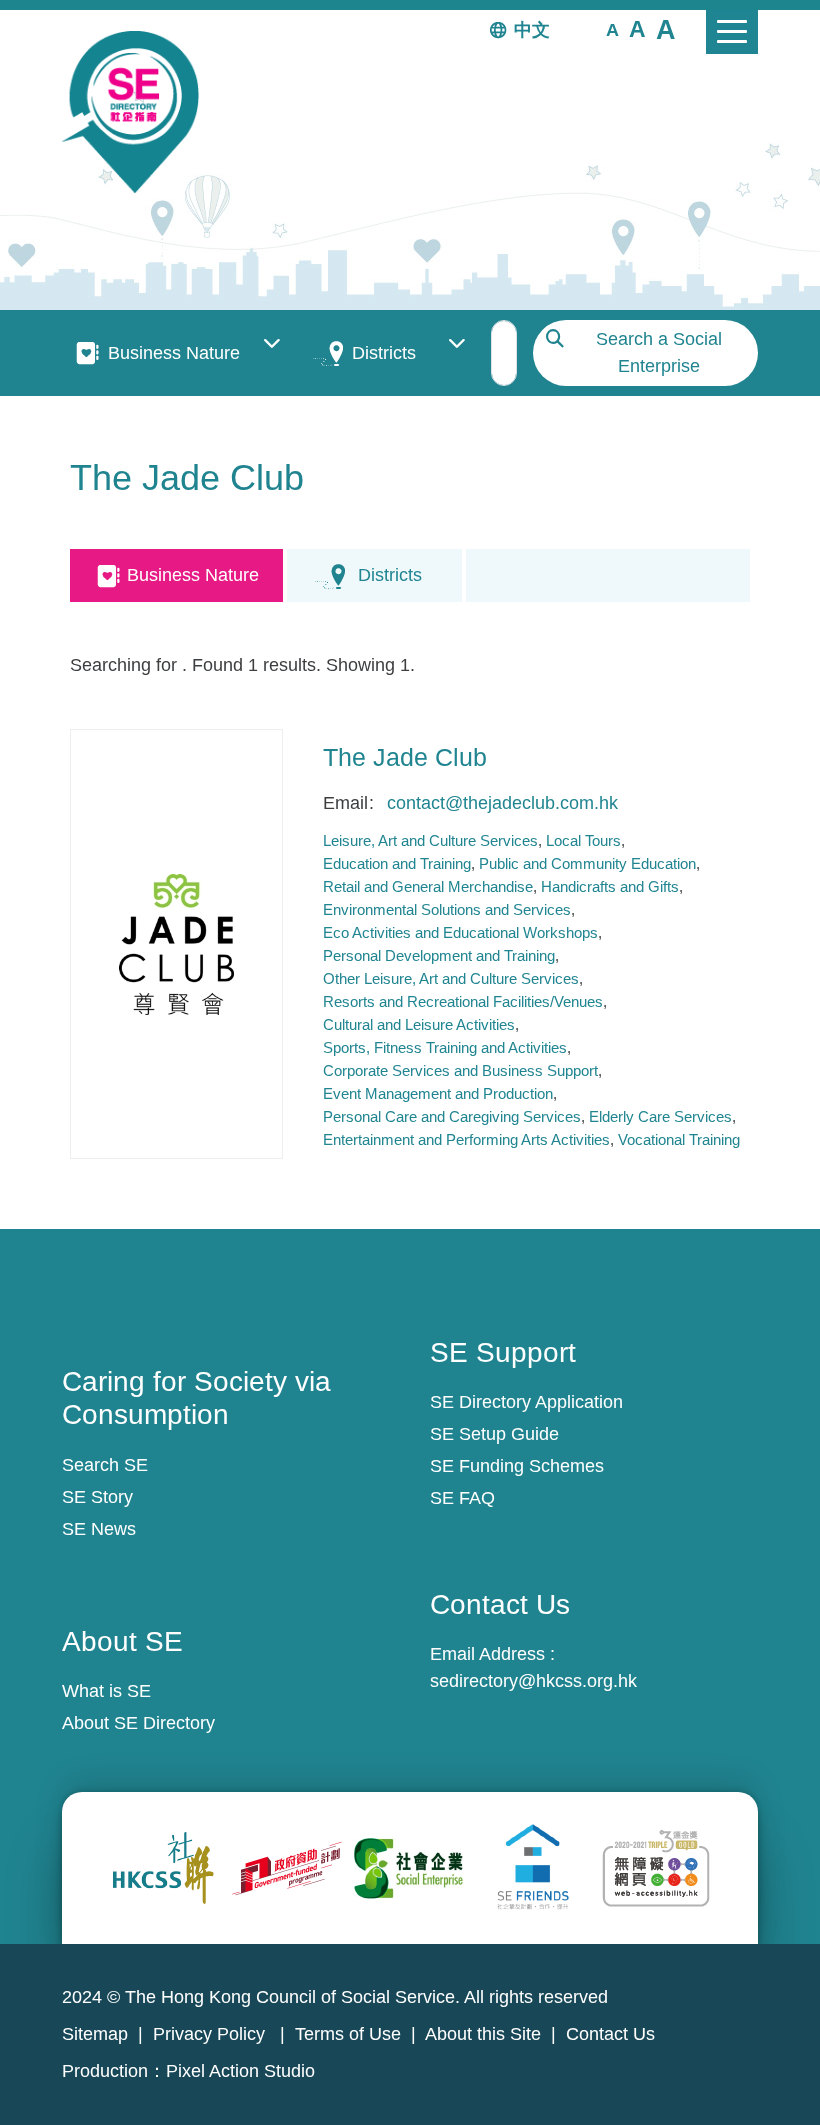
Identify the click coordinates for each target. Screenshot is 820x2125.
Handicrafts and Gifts (610, 886)
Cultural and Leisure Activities (419, 1024)
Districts (384, 353)
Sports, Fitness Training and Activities (445, 1047)
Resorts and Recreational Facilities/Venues (463, 1001)
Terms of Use (348, 2034)
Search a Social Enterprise (659, 352)
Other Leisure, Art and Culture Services (451, 978)
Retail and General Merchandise (428, 886)
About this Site (483, 2034)
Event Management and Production (438, 1093)
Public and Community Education (587, 863)
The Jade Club (405, 757)
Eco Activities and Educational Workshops (460, 932)
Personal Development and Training (439, 955)
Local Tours (583, 840)
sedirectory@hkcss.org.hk (533, 1681)
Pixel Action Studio (240, 2071)
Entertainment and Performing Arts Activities (466, 1139)
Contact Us (610, 2034)
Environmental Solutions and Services (447, 909)
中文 (532, 30)
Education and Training (397, 863)
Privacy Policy (211, 2034)
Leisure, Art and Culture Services (430, 840)
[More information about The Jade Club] (176, 944)
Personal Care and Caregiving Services (452, 1116)
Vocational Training (679, 1139)
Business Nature (174, 353)
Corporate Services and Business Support (460, 1070)
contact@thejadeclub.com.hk (502, 803)
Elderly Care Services (660, 1116)
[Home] (138, 112)
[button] (612, 29)
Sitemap (95, 2034)
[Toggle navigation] (732, 32)
